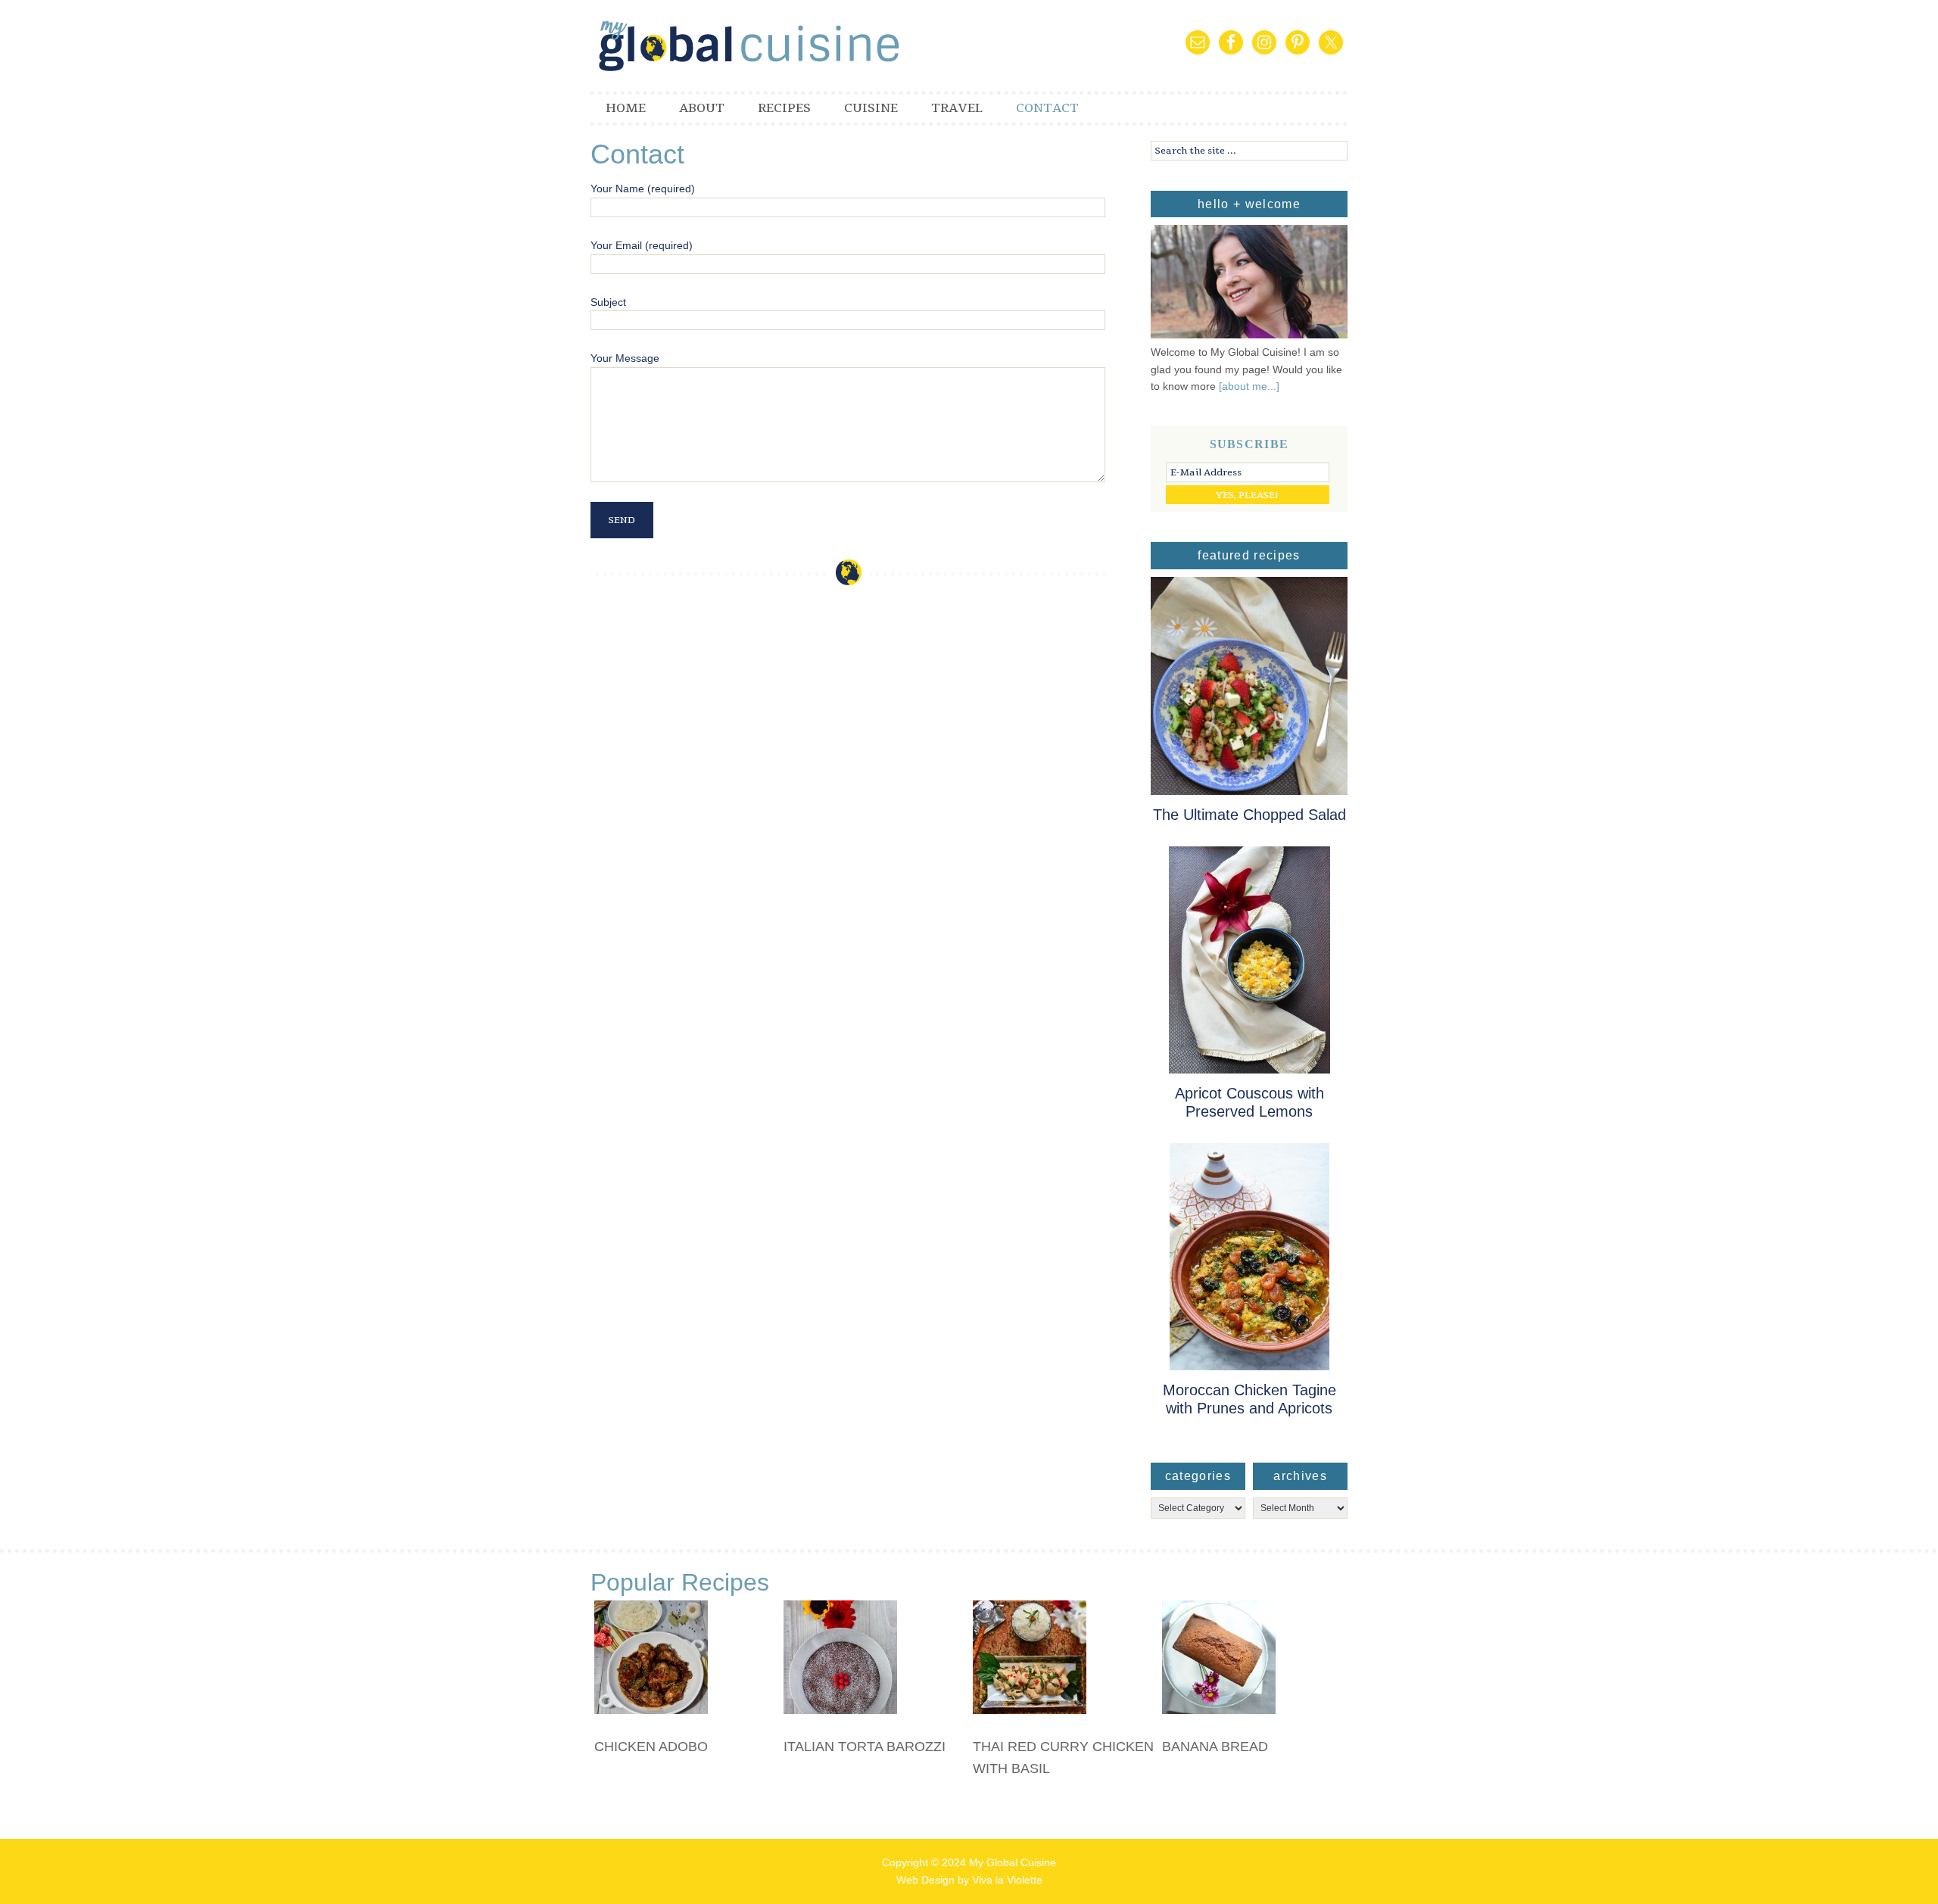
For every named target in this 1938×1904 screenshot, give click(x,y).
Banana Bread (1215, 1747)
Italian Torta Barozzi (865, 1747)
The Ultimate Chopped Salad (1249, 815)
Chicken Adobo (651, 1747)
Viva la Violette (1007, 1880)
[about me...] (1249, 386)
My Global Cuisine (772, 45)
